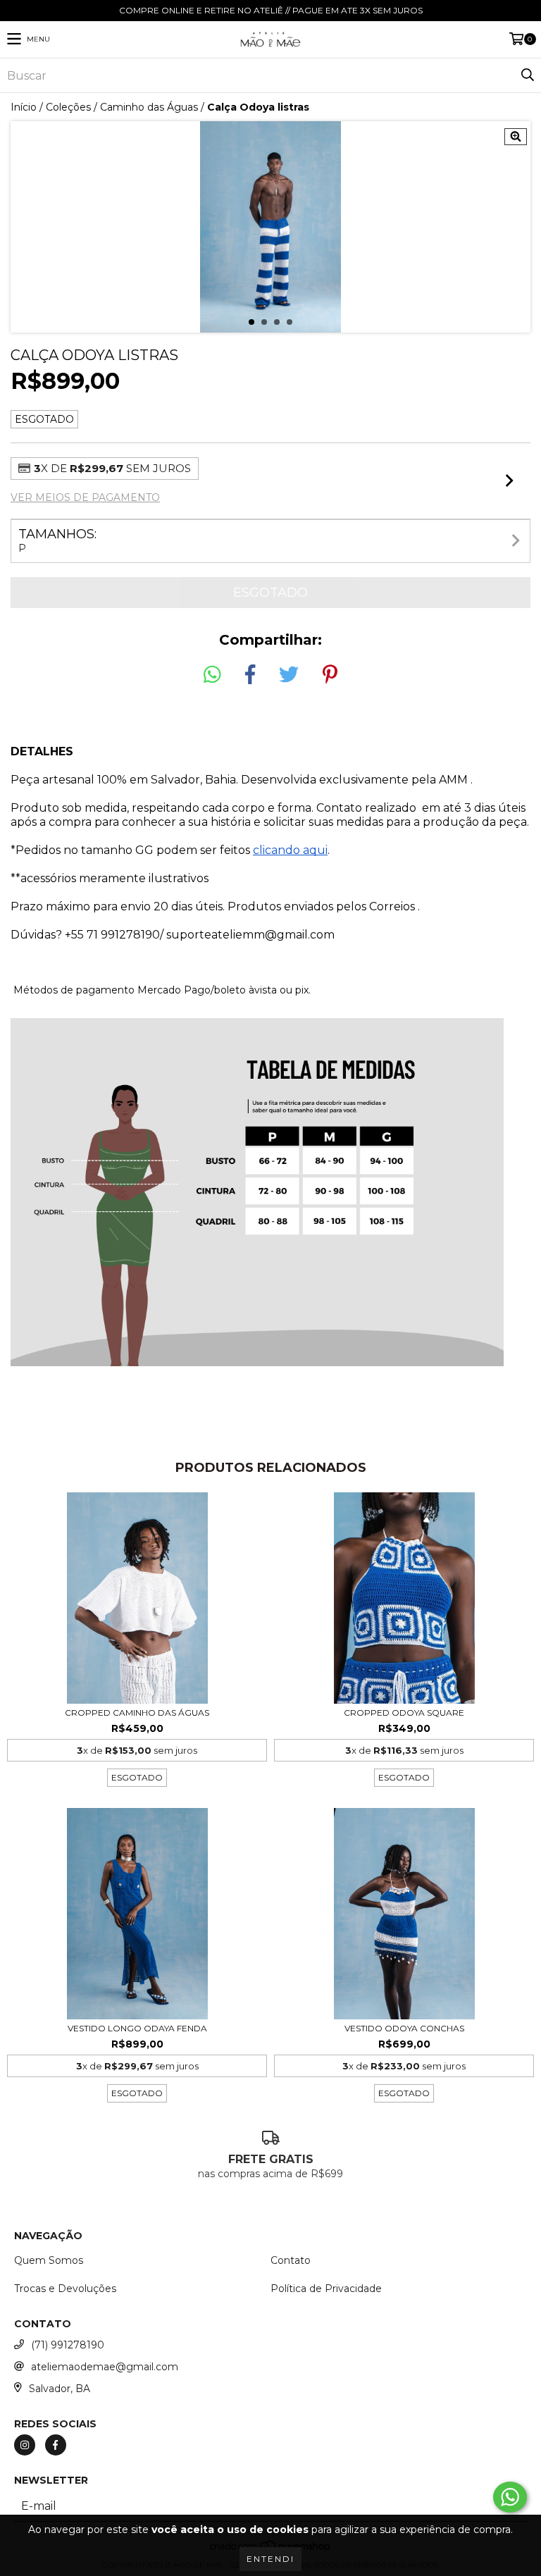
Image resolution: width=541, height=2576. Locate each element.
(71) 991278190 (68, 2345)
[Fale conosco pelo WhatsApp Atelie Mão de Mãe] (510, 2497)
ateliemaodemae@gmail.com (105, 2367)
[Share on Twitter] (289, 675)
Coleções (68, 107)
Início (24, 107)
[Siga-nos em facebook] (56, 2445)
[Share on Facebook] (250, 675)
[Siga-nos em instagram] (25, 2445)
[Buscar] (527, 75)
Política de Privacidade (326, 2289)
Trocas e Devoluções (65, 2289)
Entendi (270, 2559)
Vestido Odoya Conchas (404, 2028)
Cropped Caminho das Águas (137, 1713)
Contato (291, 2260)
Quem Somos (49, 2260)
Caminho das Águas (149, 107)
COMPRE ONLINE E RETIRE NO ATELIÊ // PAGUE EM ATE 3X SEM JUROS (271, 10)
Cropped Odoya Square (404, 1713)
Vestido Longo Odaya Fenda (137, 2028)
